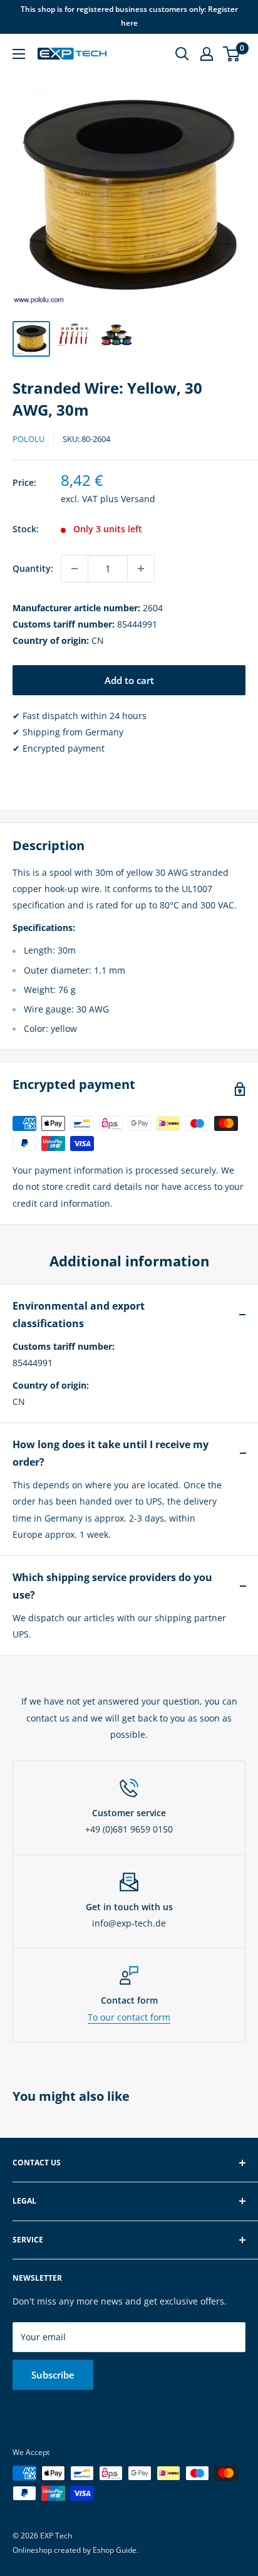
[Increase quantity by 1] (141, 569)
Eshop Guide (115, 2550)
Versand (138, 499)
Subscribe (53, 2375)
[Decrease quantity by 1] (75, 569)
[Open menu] (19, 54)
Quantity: (33, 568)
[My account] (207, 54)
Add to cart (129, 680)
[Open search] (182, 54)
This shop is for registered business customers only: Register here (129, 16)
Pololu (28, 439)
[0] (232, 54)
